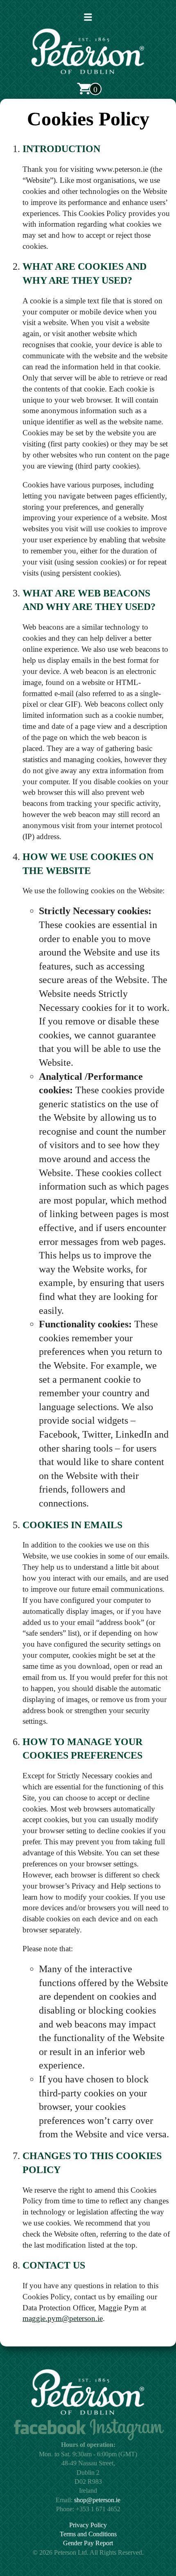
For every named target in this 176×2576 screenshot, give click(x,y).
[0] (84, 89)
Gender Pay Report (88, 2543)
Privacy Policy (88, 2525)
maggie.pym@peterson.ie (63, 2318)
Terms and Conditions (88, 2534)
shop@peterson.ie (97, 2500)
